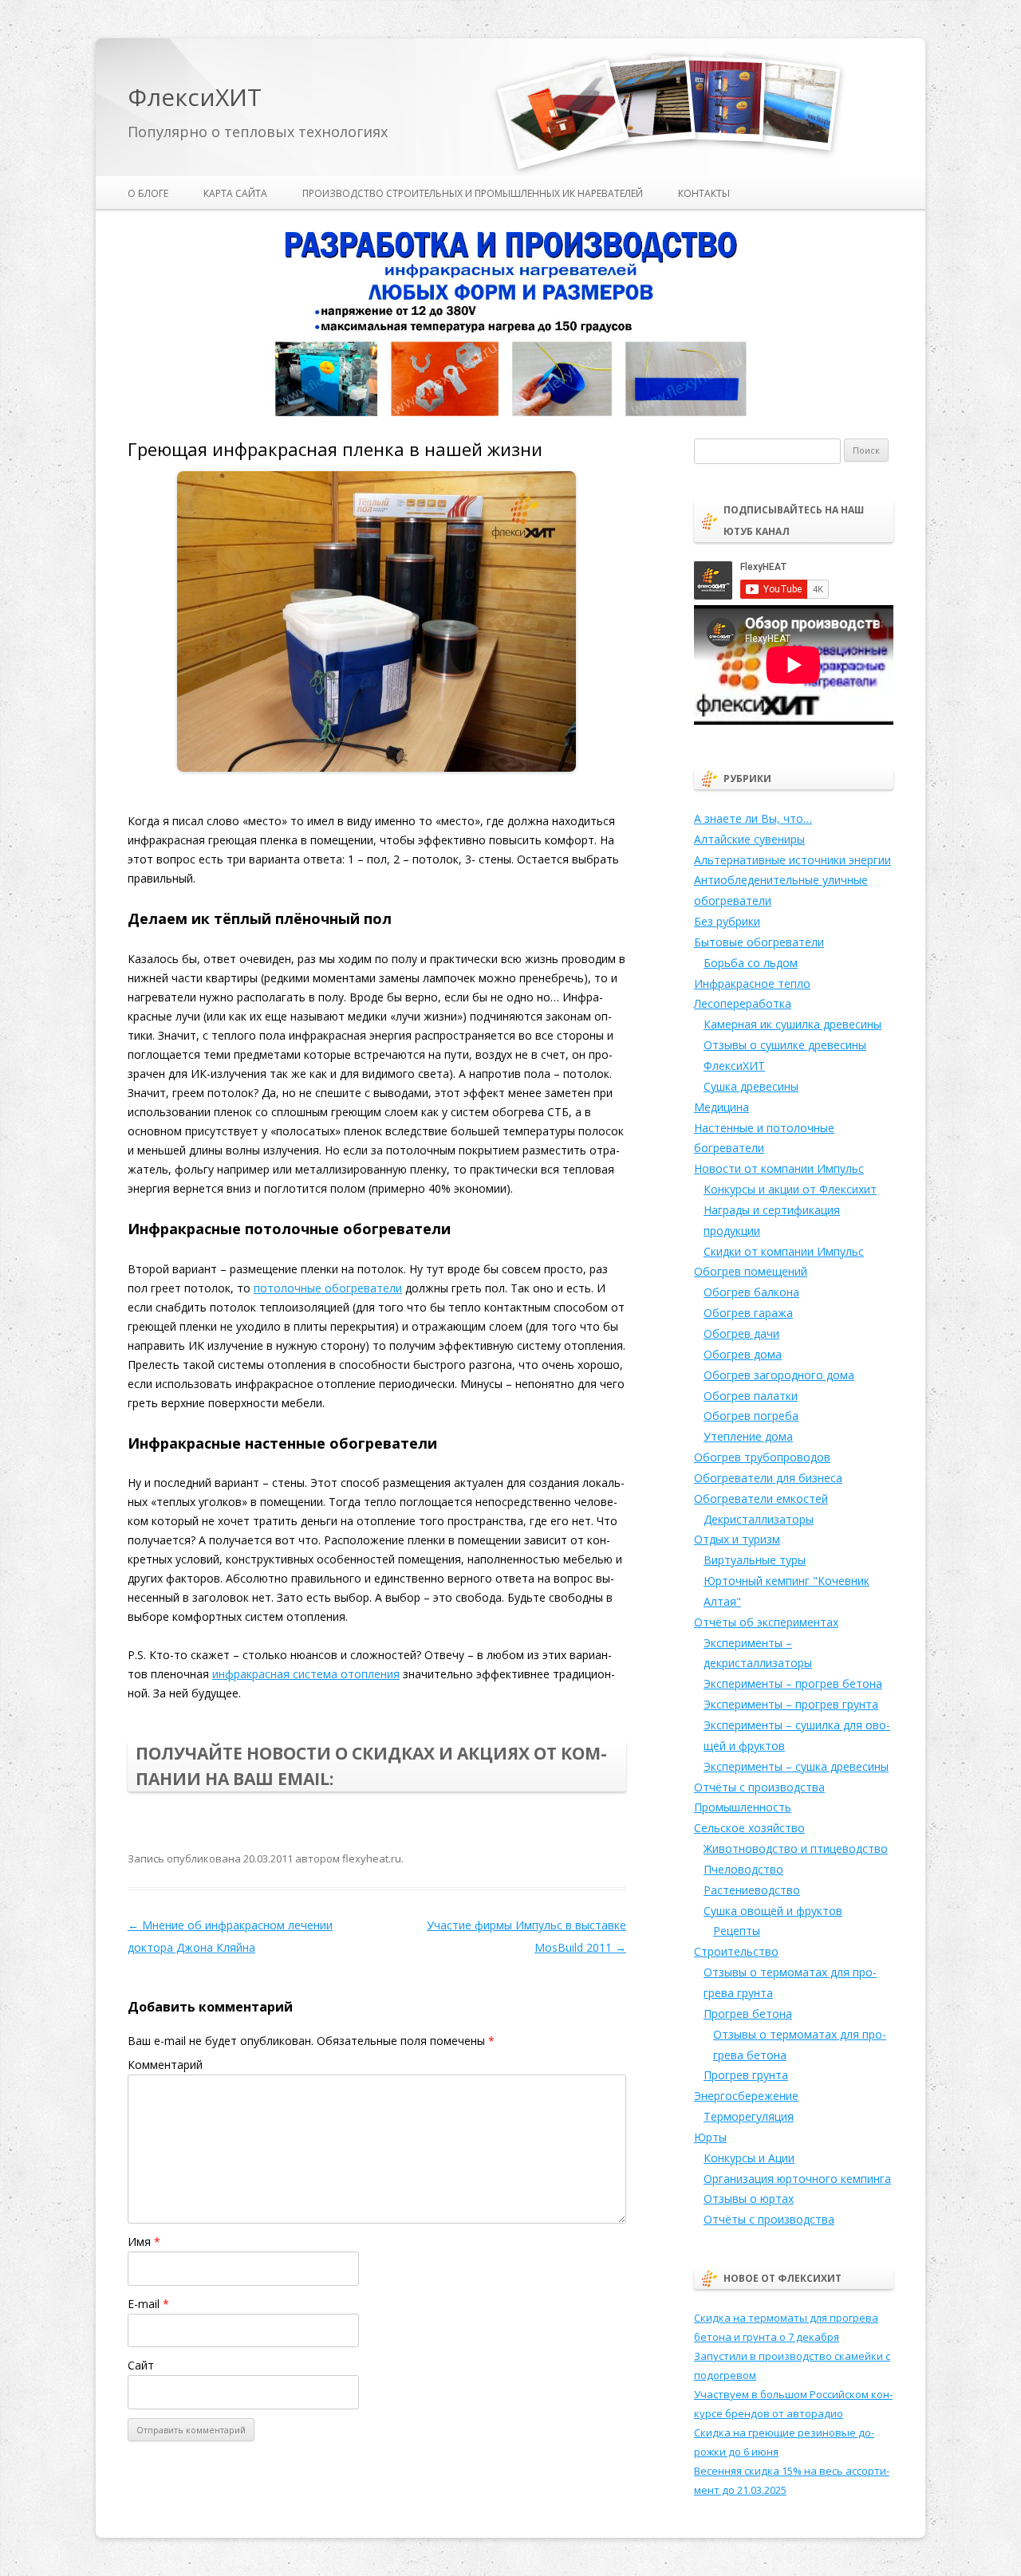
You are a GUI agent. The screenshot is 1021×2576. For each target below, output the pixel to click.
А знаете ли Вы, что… (753, 818)
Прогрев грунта (746, 2075)
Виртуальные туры (755, 1560)
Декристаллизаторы (759, 1519)
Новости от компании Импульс (779, 1168)
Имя (144, 2242)
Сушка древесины (751, 1086)
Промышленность (743, 1807)
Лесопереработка (743, 1003)
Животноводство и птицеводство (796, 1848)
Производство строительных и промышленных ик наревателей (473, 193)
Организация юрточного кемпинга (797, 2179)
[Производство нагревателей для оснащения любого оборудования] (510, 413)
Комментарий (165, 2065)
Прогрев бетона (748, 2014)
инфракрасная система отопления (306, 1674)
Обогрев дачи (741, 1333)
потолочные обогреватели (328, 1288)
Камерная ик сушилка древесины (792, 1024)
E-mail (148, 2304)
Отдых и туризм (737, 1539)
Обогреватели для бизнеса (768, 1478)
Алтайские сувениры (749, 839)
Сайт (141, 2365)
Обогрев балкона (751, 1292)
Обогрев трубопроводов (762, 1457)
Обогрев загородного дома (779, 1375)
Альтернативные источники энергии (792, 860)
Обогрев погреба (751, 1416)
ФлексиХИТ (195, 98)
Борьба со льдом (751, 963)
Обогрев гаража (748, 1313)
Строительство (736, 1951)
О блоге (148, 193)
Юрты (710, 2137)
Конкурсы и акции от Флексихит (790, 1189)
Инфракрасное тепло (752, 983)
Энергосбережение (746, 2096)
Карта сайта (235, 193)
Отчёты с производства (759, 1787)
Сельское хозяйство (749, 1828)
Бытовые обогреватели (759, 942)
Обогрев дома (743, 1354)
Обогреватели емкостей (761, 1498)
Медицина (721, 1107)
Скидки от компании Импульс (784, 1251)
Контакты (704, 193)
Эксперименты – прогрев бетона (793, 1683)
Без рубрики (727, 921)
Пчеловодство (743, 1869)
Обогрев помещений (751, 1271)
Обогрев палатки (751, 1396)
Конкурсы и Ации (749, 2158)
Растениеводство (752, 1890)
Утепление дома (748, 1436)
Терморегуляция (749, 2116)
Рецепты (737, 1931)
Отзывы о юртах (749, 2198)
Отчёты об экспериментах (766, 1622)
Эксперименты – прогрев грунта (791, 1704)
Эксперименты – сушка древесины (796, 1766)
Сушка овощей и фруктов (773, 1911)
